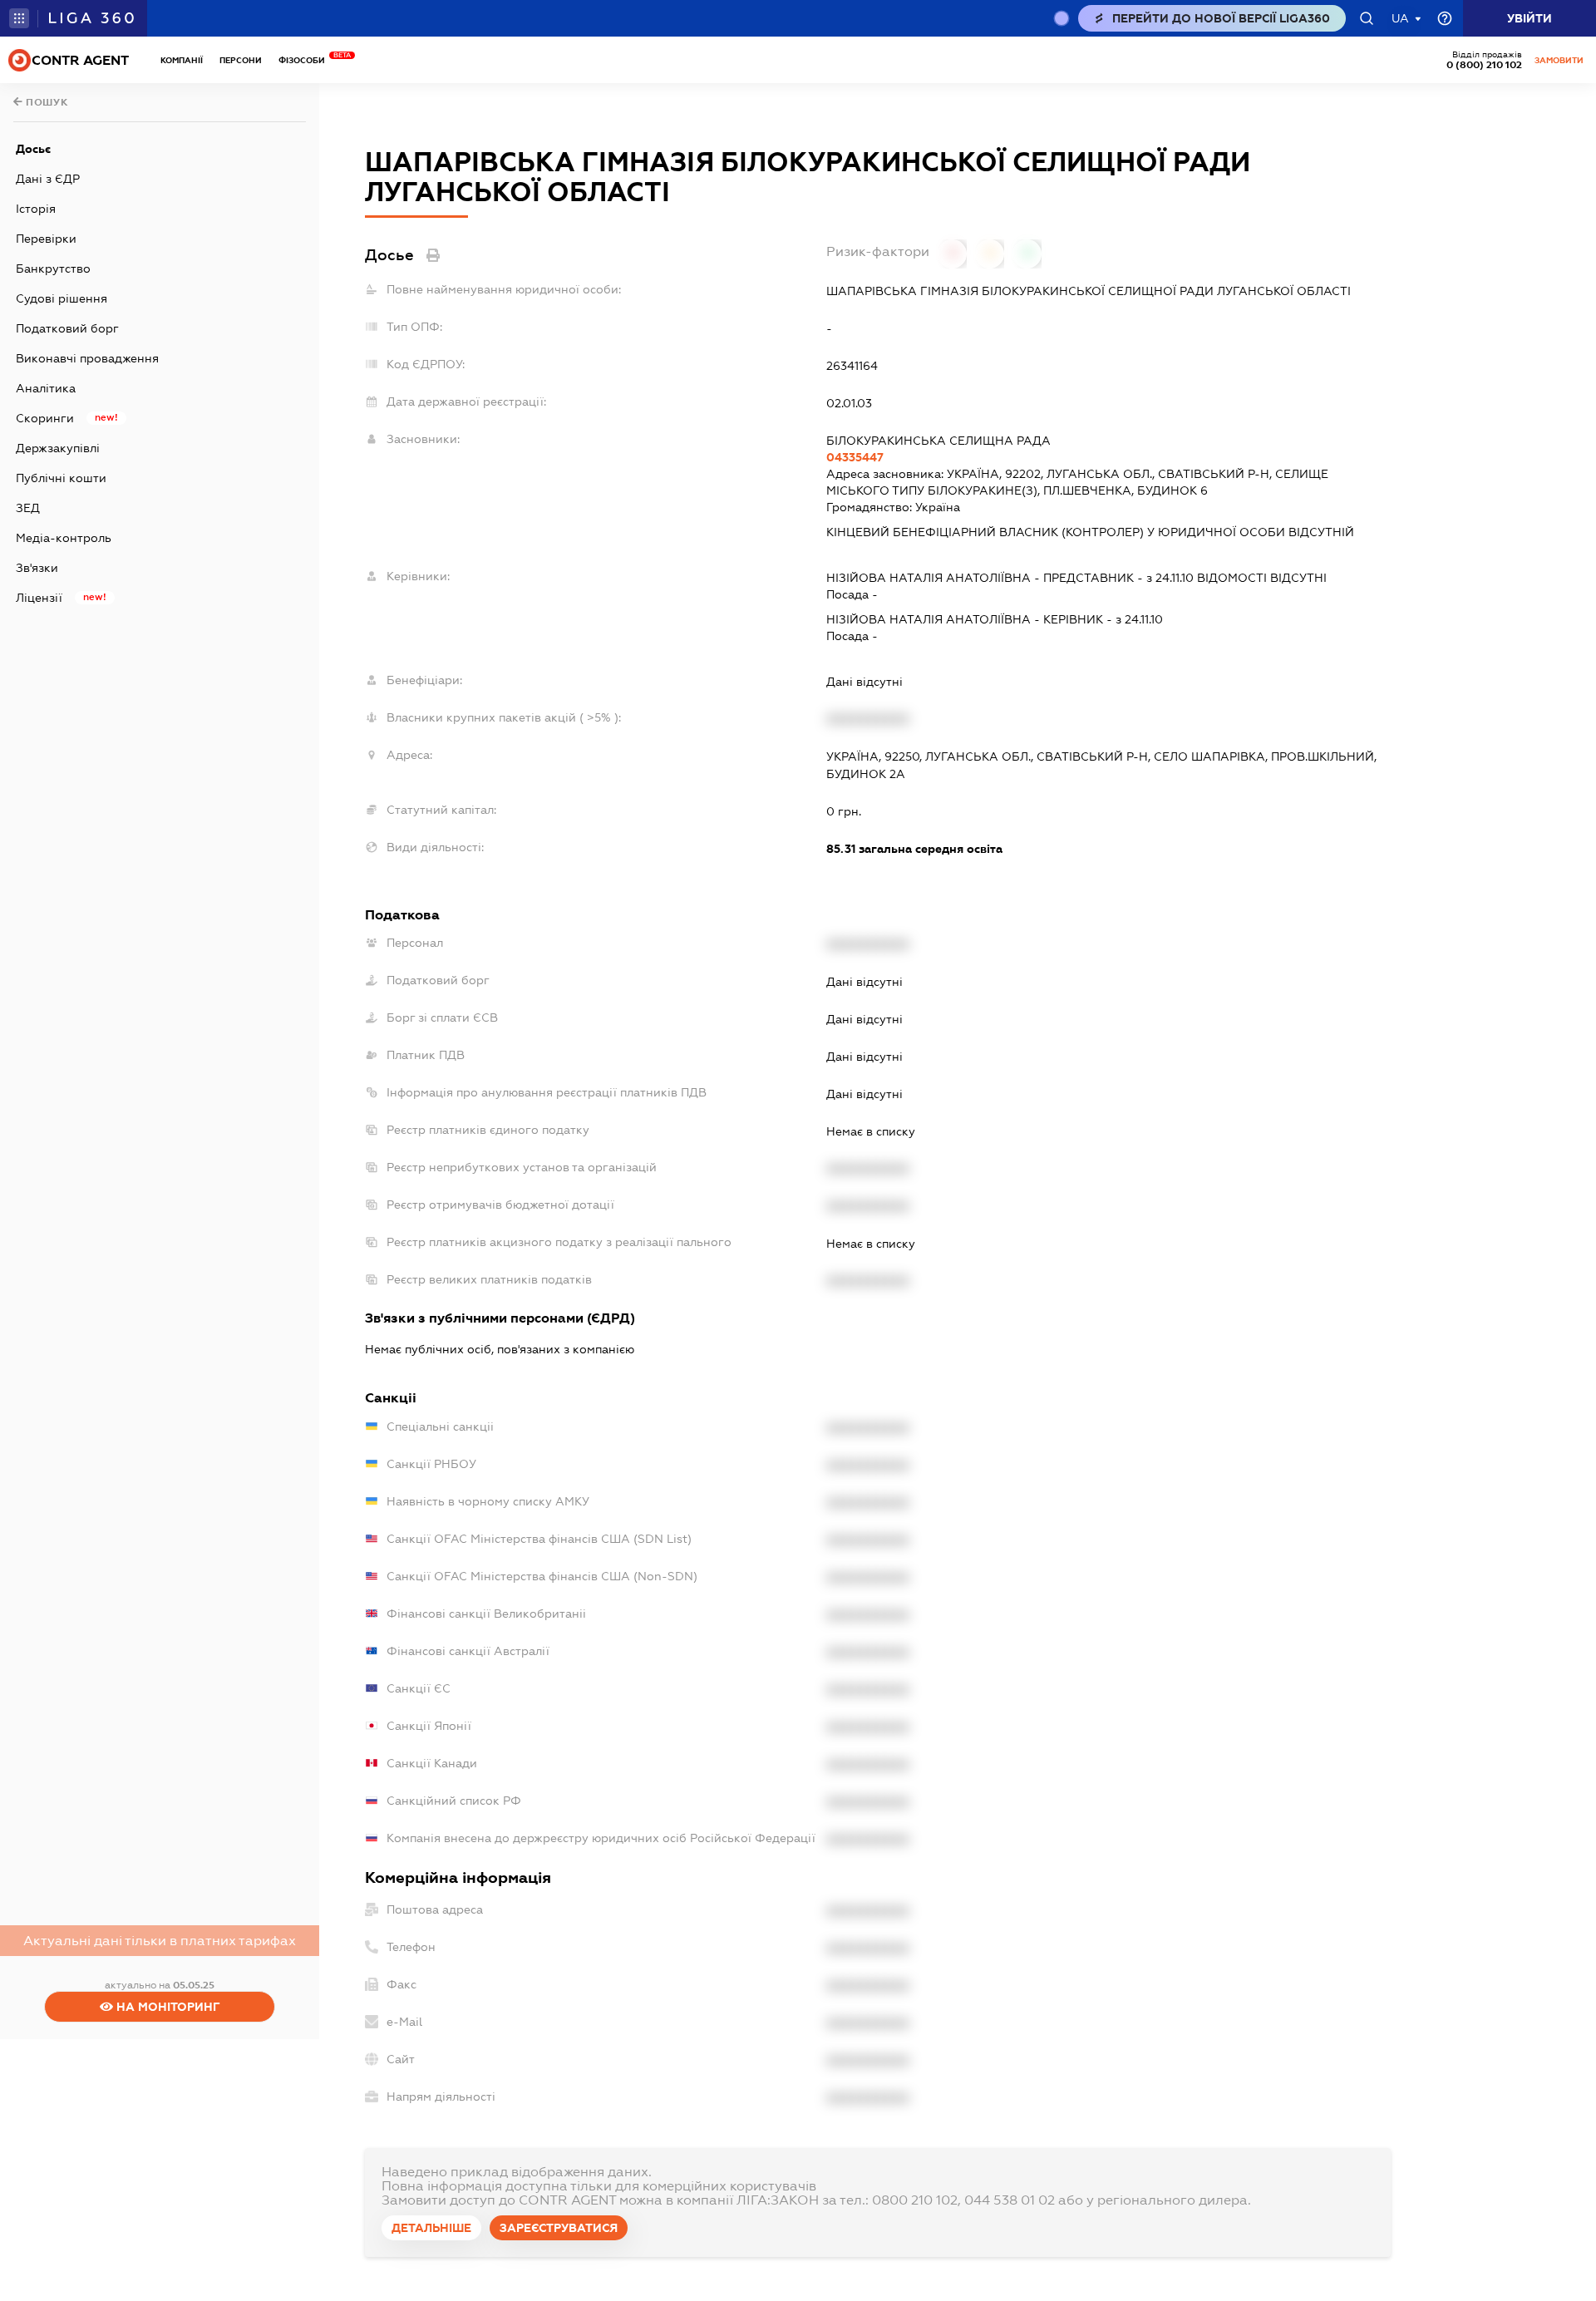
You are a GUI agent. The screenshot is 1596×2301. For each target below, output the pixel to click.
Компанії (182, 60)
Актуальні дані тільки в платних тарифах (160, 1941)
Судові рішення (62, 298)
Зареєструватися (559, 2228)
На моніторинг (167, 2007)
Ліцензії (39, 598)
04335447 (855, 457)
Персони (241, 60)
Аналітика (46, 388)
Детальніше (431, 2228)
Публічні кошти (61, 478)
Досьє (33, 149)
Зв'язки (37, 568)
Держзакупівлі (58, 448)
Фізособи (306, 60)
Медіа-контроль (64, 538)
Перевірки (46, 239)
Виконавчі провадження (87, 358)
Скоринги (45, 418)
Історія (36, 209)
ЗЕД (28, 508)
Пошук (46, 102)
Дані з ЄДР (48, 179)
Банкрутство (53, 269)
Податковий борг (67, 328)
